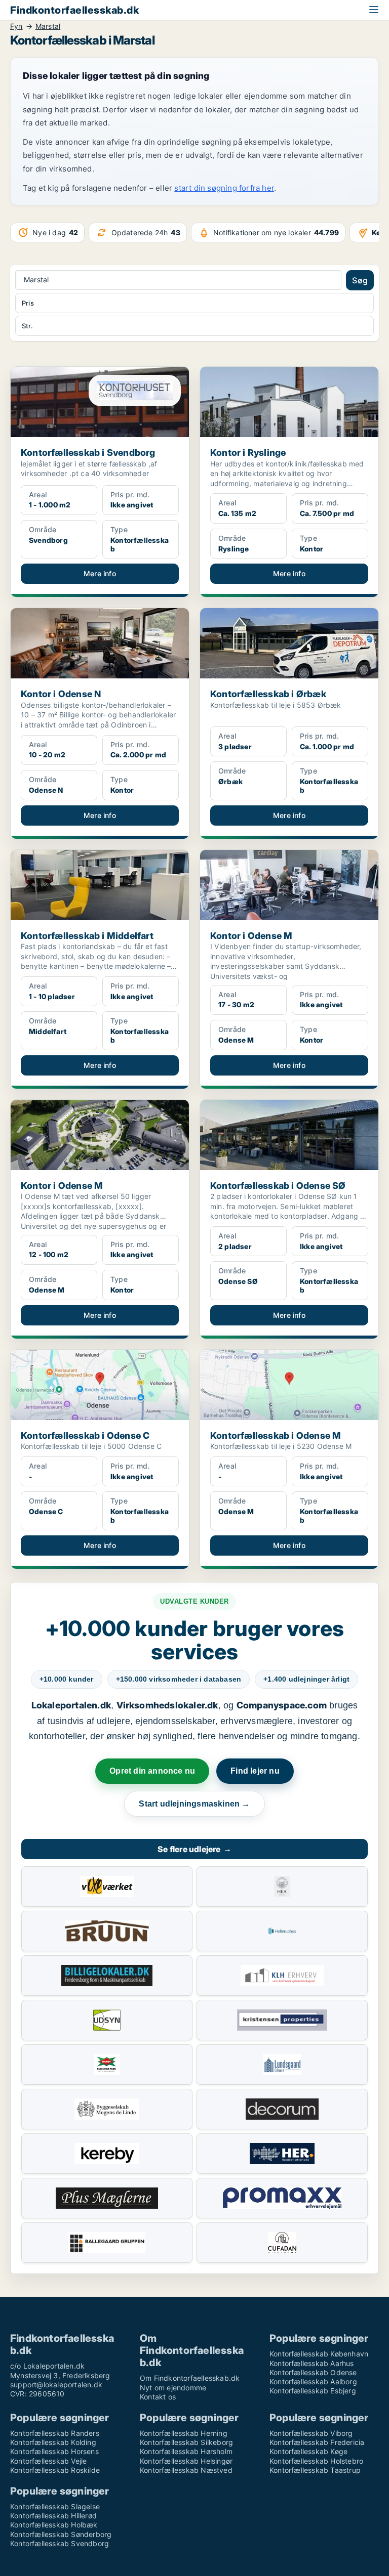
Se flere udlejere (194, 1849)
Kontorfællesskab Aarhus (312, 2363)
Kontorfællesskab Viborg (311, 2433)
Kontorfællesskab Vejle (48, 2461)
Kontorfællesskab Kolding (53, 2442)
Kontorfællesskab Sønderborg (61, 2534)
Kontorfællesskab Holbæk (54, 2525)
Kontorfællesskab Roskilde (55, 2470)
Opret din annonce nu (152, 1771)
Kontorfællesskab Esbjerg (313, 2391)
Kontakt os (158, 2397)
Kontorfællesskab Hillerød (53, 2516)
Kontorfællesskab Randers (55, 2433)
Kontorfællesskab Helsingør (186, 2461)
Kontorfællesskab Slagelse (55, 2506)
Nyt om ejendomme (173, 2388)
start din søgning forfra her (224, 188)
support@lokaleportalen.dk (56, 2385)
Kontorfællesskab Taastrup (315, 2470)
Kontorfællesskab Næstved (186, 2470)
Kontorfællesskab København (319, 2354)
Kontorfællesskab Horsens (54, 2451)
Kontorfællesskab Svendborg (60, 2543)
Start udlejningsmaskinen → (194, 1804)
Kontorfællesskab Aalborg (313, 2381)
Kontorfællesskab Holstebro (316, 2461)
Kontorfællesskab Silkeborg (186, 2442)
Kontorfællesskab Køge (308, 2451)
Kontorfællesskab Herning (184, 2433)
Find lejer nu (255, 1771)
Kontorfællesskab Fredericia (317, 2442)
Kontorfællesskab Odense (313, 2372)
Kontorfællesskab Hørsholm (186, 2451)
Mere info (100, 573)
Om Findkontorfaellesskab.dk (190, 2378)
